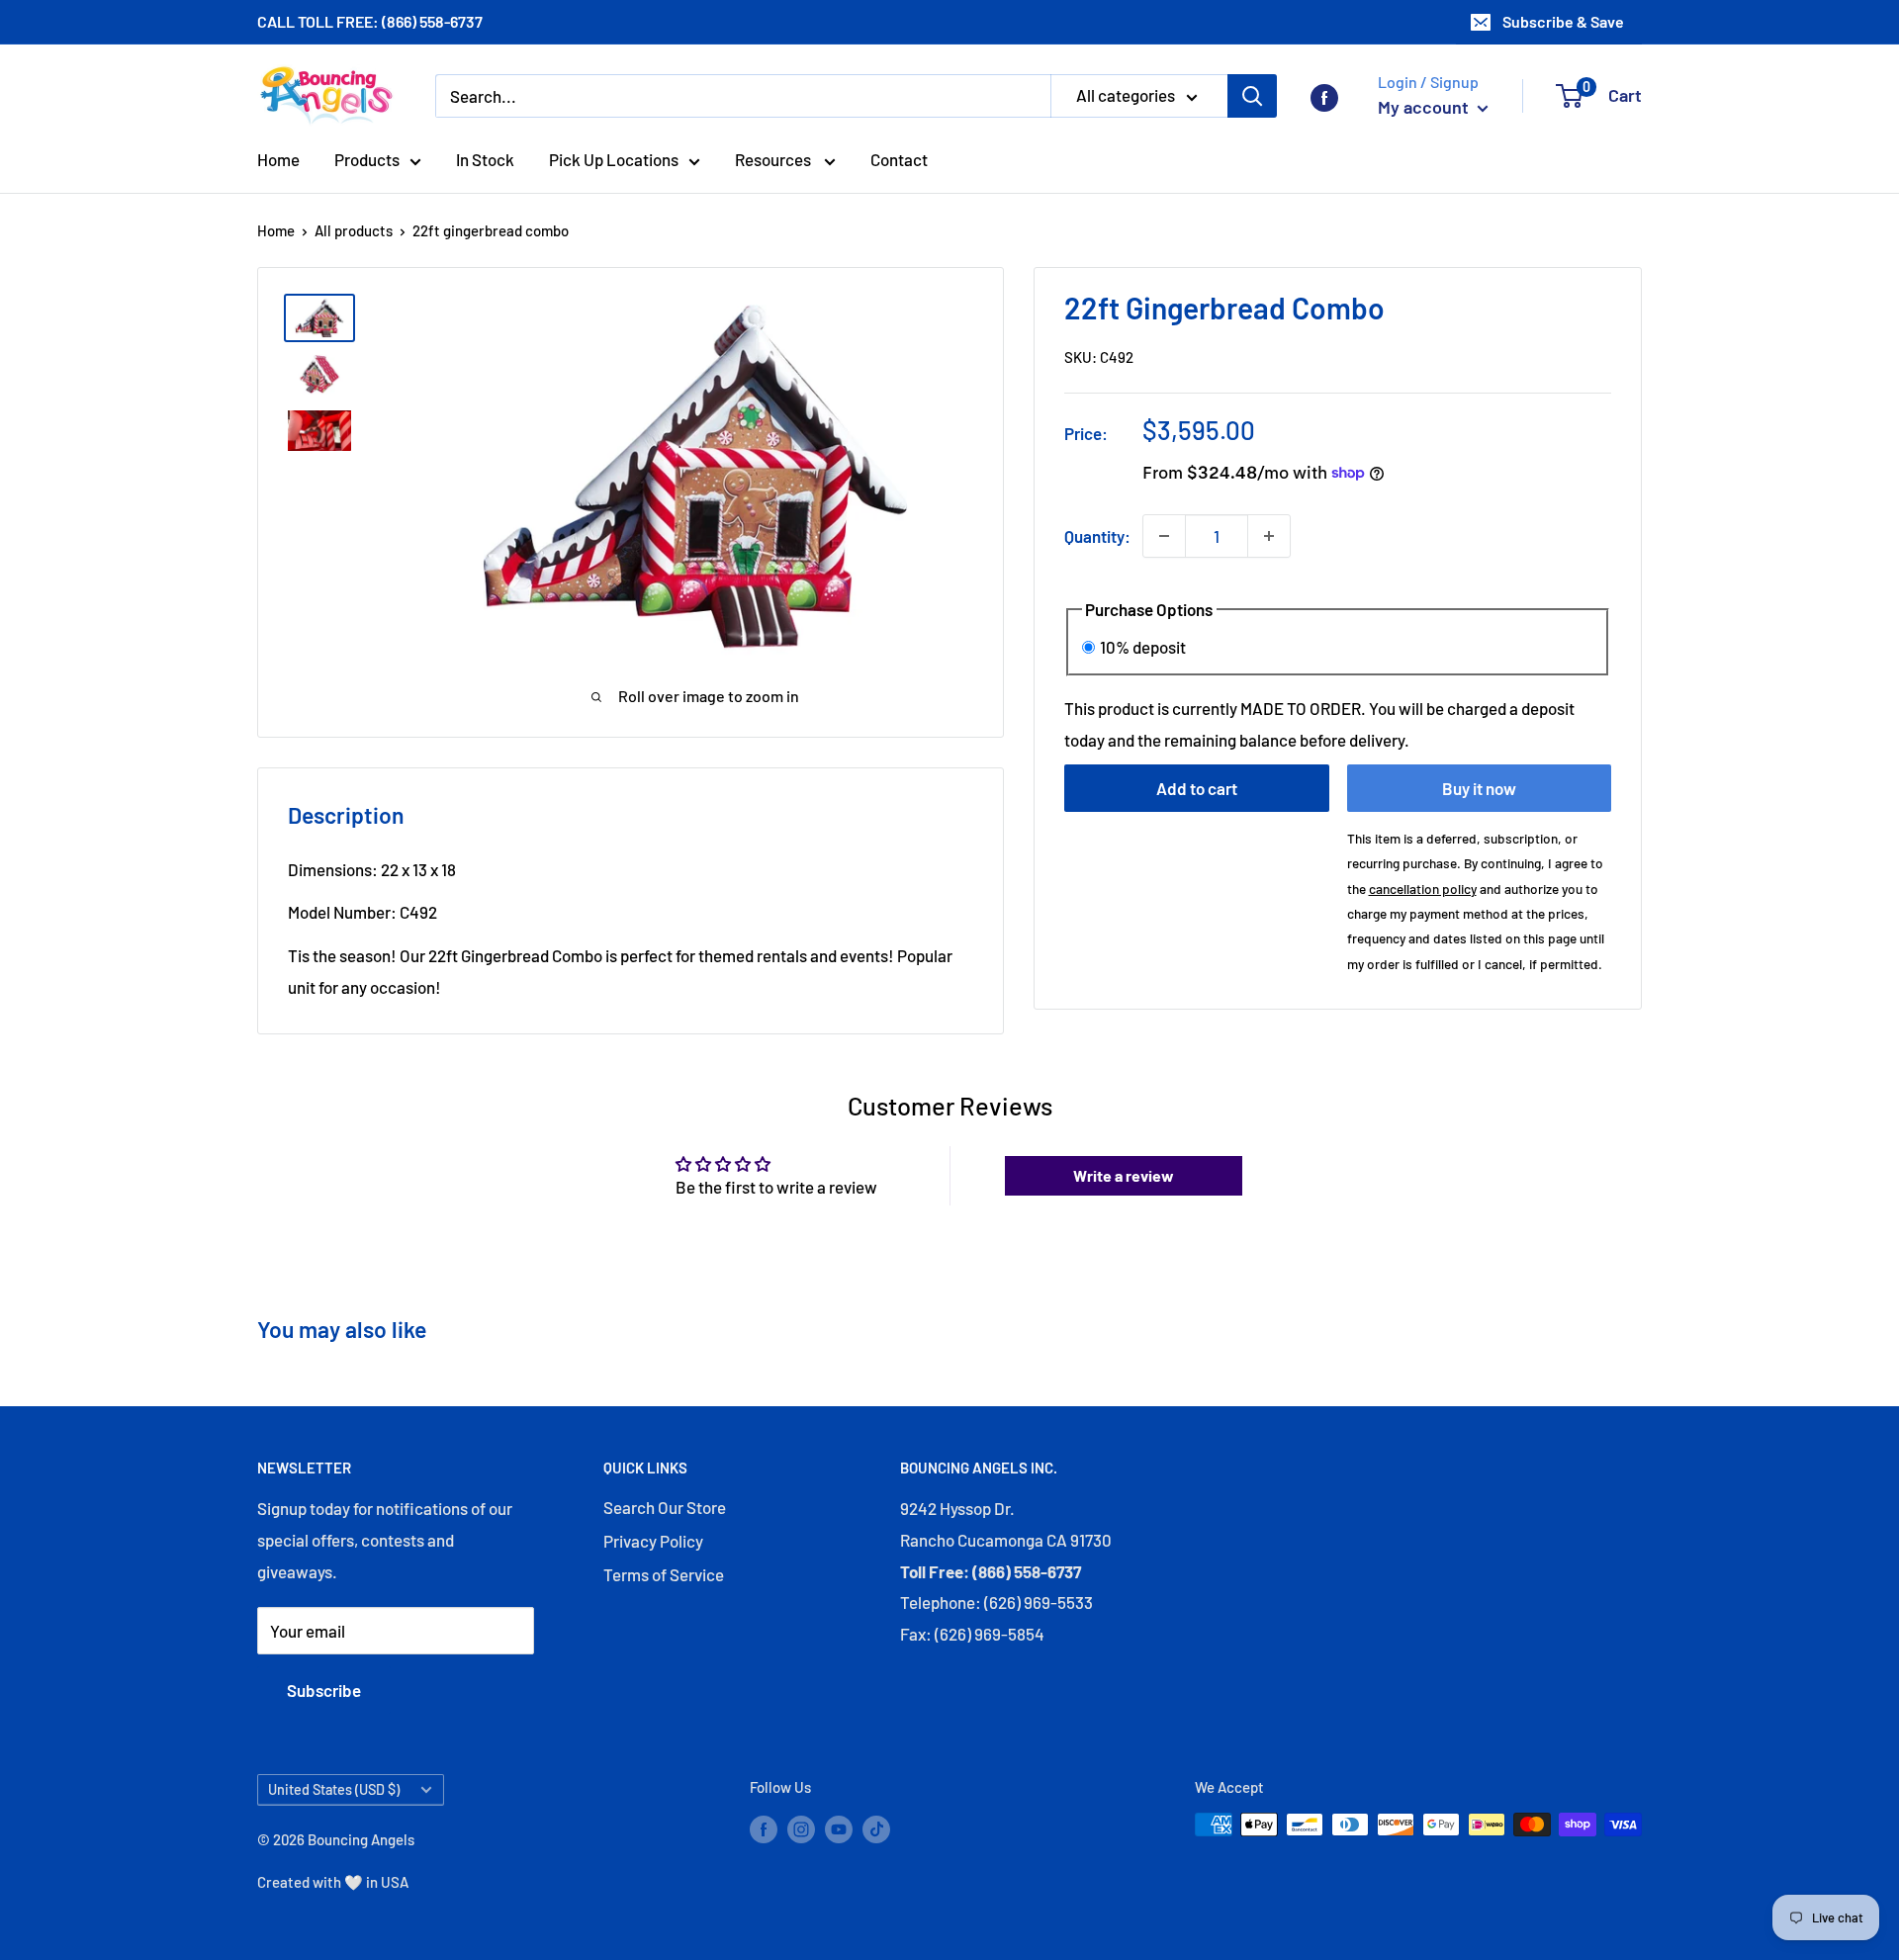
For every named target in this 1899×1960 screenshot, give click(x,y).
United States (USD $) (334, 1789)
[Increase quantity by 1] (1269, 536)
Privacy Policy (653, 1541)
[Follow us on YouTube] (839, 1827)
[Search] (1252, 96)
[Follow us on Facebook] (1324, 96)
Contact (899, 159)
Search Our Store (665, 1507)
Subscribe (324, 1690)
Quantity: (1097, 535)
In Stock (485, 159)
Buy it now (1479, 788)
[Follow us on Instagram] (801, 1827)
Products (367, 159)
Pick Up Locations (614, 159)
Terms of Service (664, 1574)
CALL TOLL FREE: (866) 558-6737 (370, 21)
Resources (774, 159)
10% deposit (1143, 646)
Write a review (1124, 1175)
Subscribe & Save (1563, 21)
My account (1425, 107)
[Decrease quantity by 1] (1164, 536)
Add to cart (1197, 788)
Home (278, 159)
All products (354, 230)
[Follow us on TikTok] (876, 1827)
